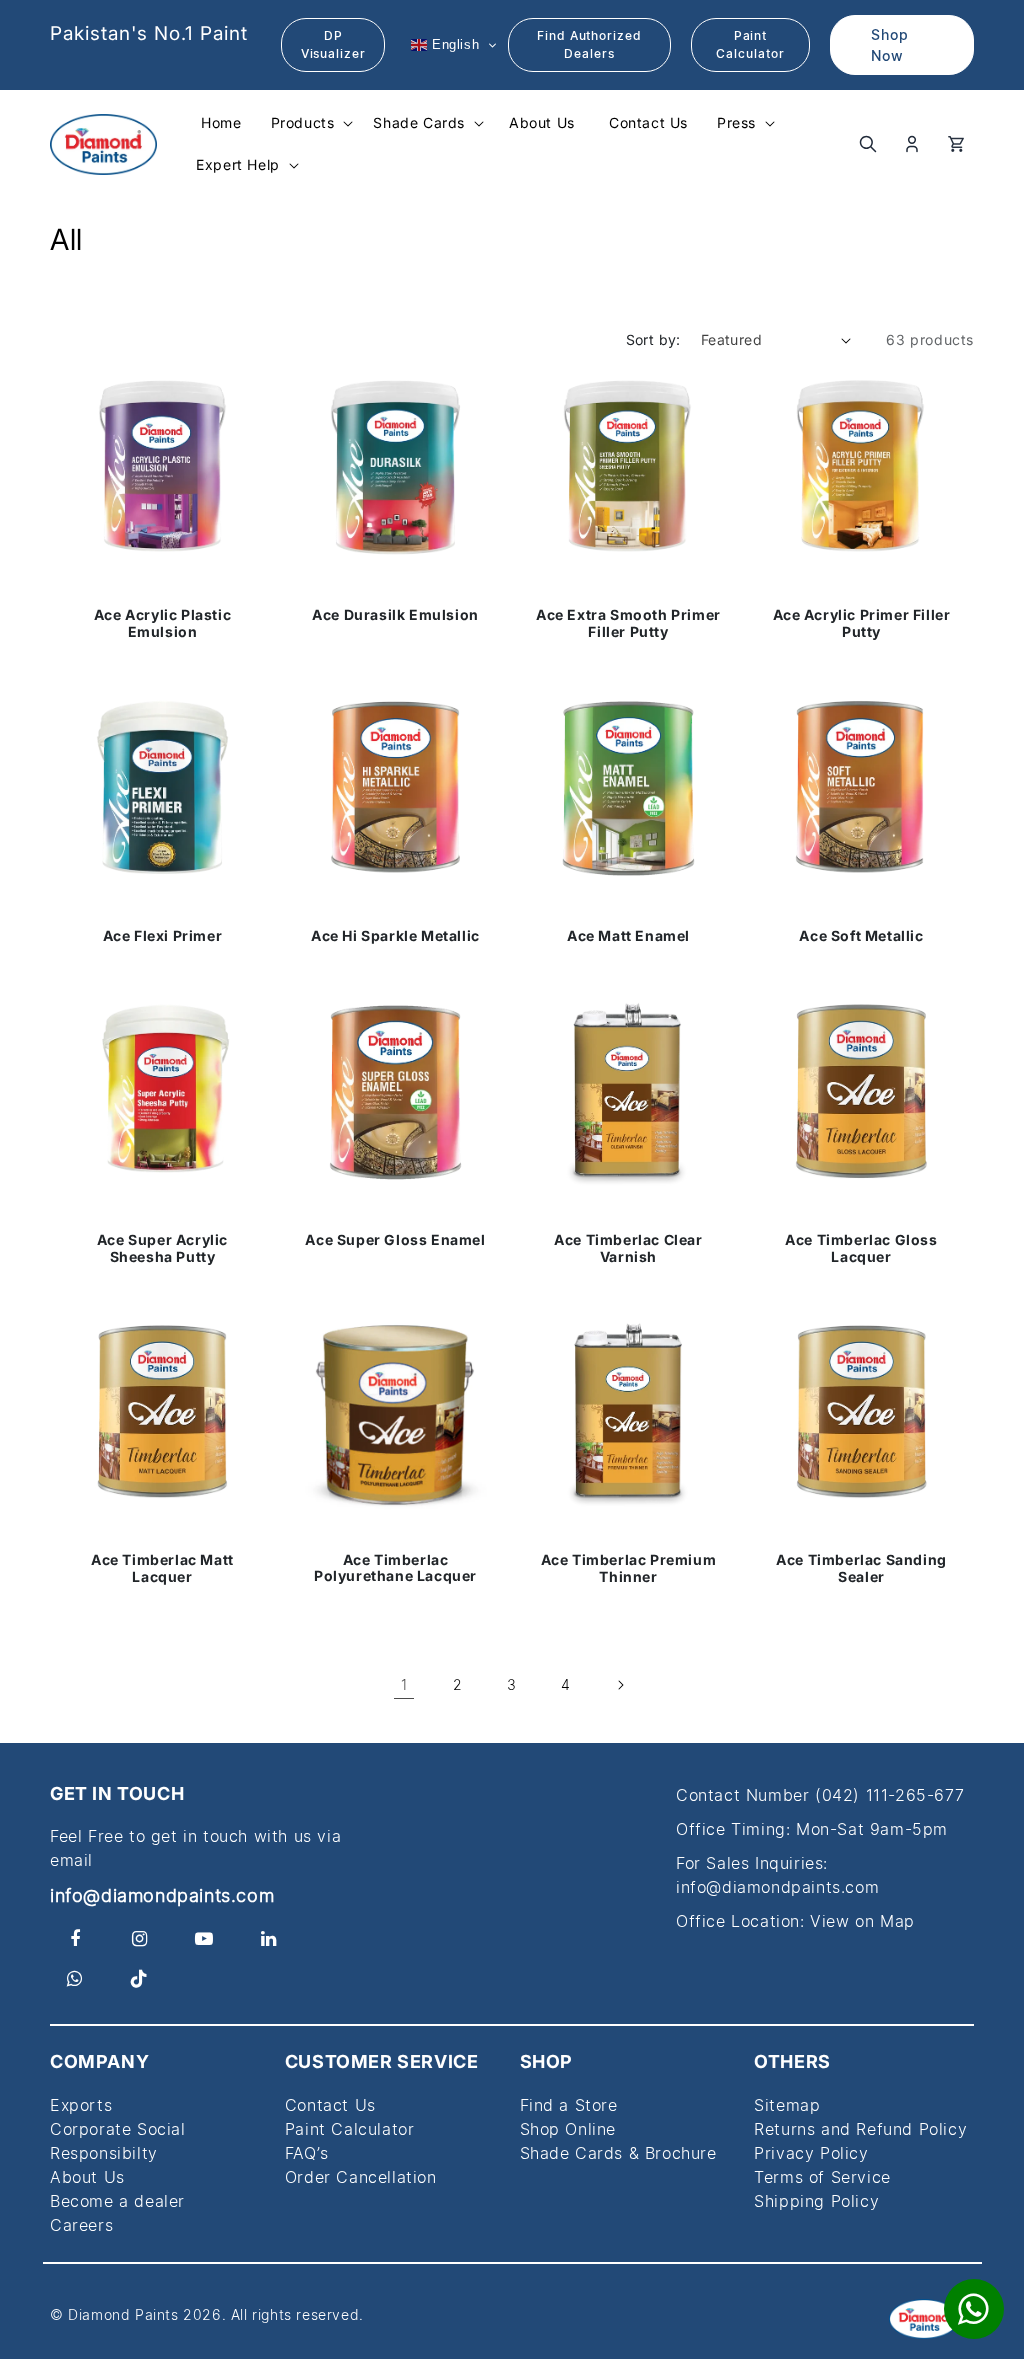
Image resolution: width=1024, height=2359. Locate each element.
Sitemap (787, 2105)
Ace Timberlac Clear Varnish (628, 1248)
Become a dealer (117, 2201)
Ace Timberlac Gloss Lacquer (861, 1248)
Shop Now (890, 45)
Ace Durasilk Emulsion (395, 615)
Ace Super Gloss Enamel (395, 1239)
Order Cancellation (361, 2177)
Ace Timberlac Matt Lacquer (162, 1568)
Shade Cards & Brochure (618, 2153)
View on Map (862, 1921)
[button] (310, 123)
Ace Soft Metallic (861, 936)
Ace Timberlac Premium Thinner (629, 1568)
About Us (87, 2177)
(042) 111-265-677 (889, 1795)
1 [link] (404, 1684)
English (453, 44)
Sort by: (653, 339)
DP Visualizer (333, 44)
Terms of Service (822, 2177)
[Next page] (620, 1685)
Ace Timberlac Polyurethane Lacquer (395, 1568)
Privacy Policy (811, 2153)
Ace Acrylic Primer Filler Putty (862, 623)
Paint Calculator (750, 44)
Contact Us (330, 2105)
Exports (81, 2105)
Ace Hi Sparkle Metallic (395, 936)
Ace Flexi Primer (163, 936)
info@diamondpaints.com (162, 1895)
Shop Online (568, 2129)
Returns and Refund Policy (860, 2129)
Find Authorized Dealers (589, 44)
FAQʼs (307, 2153)
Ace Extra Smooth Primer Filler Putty (628, 623)
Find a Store (569, 2105)
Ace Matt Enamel (628, 936)
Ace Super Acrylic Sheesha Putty (162, 1248)
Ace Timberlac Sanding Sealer (861, 1568)
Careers (81, 2225)
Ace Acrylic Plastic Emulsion (162, 623)
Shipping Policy (816, 2201)
